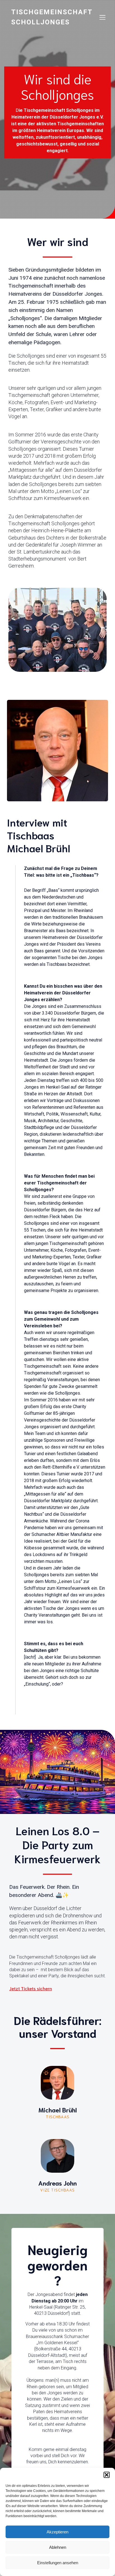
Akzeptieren (57, 2532)
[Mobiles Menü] (102, 17)
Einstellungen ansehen (58, 2563)
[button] (107, 2475)
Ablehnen (58, 2547)
